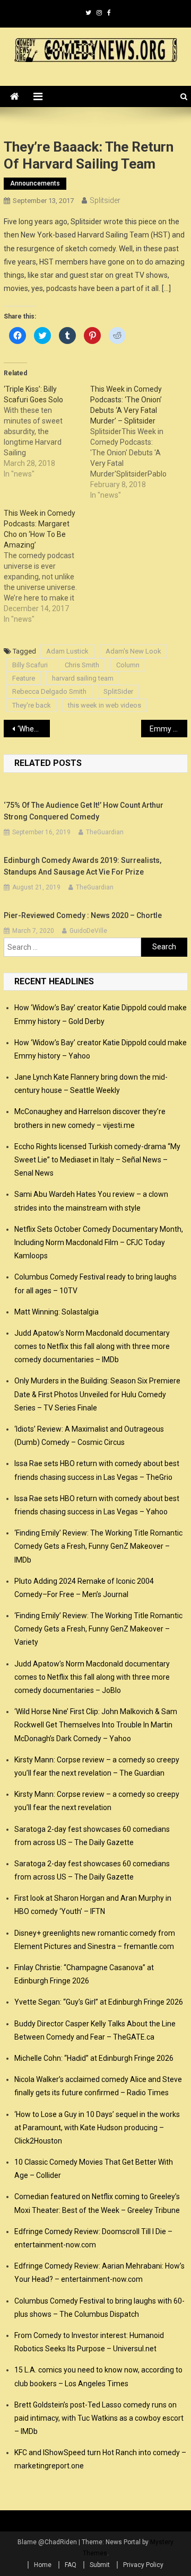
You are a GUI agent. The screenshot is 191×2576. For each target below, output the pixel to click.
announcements (35, 183)
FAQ (71, 2565)
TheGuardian (105, 832)
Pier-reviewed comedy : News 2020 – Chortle (83, 915)
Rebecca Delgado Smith (49, 691)
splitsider (105, 200)
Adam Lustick (67, 651)
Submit (100, 2565)
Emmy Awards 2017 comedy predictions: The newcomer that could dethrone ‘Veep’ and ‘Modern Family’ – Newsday (168, 729)
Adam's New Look (133, 651)
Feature (24, 678)
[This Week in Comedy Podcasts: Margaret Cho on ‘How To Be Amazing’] (47, 566)
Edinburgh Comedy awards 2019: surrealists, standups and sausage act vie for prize (83, 866)
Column (128, 665)
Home (43, 2565)
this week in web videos (105, 705)
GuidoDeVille (88, 931)
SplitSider (118, 691)
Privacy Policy (143, 2565)
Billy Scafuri (30, 665)
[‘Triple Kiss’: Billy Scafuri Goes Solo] (47, 431)
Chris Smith (82, 665)
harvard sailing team (83, 678)
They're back (32, 705)
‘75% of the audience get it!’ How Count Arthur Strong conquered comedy (84, 811)
